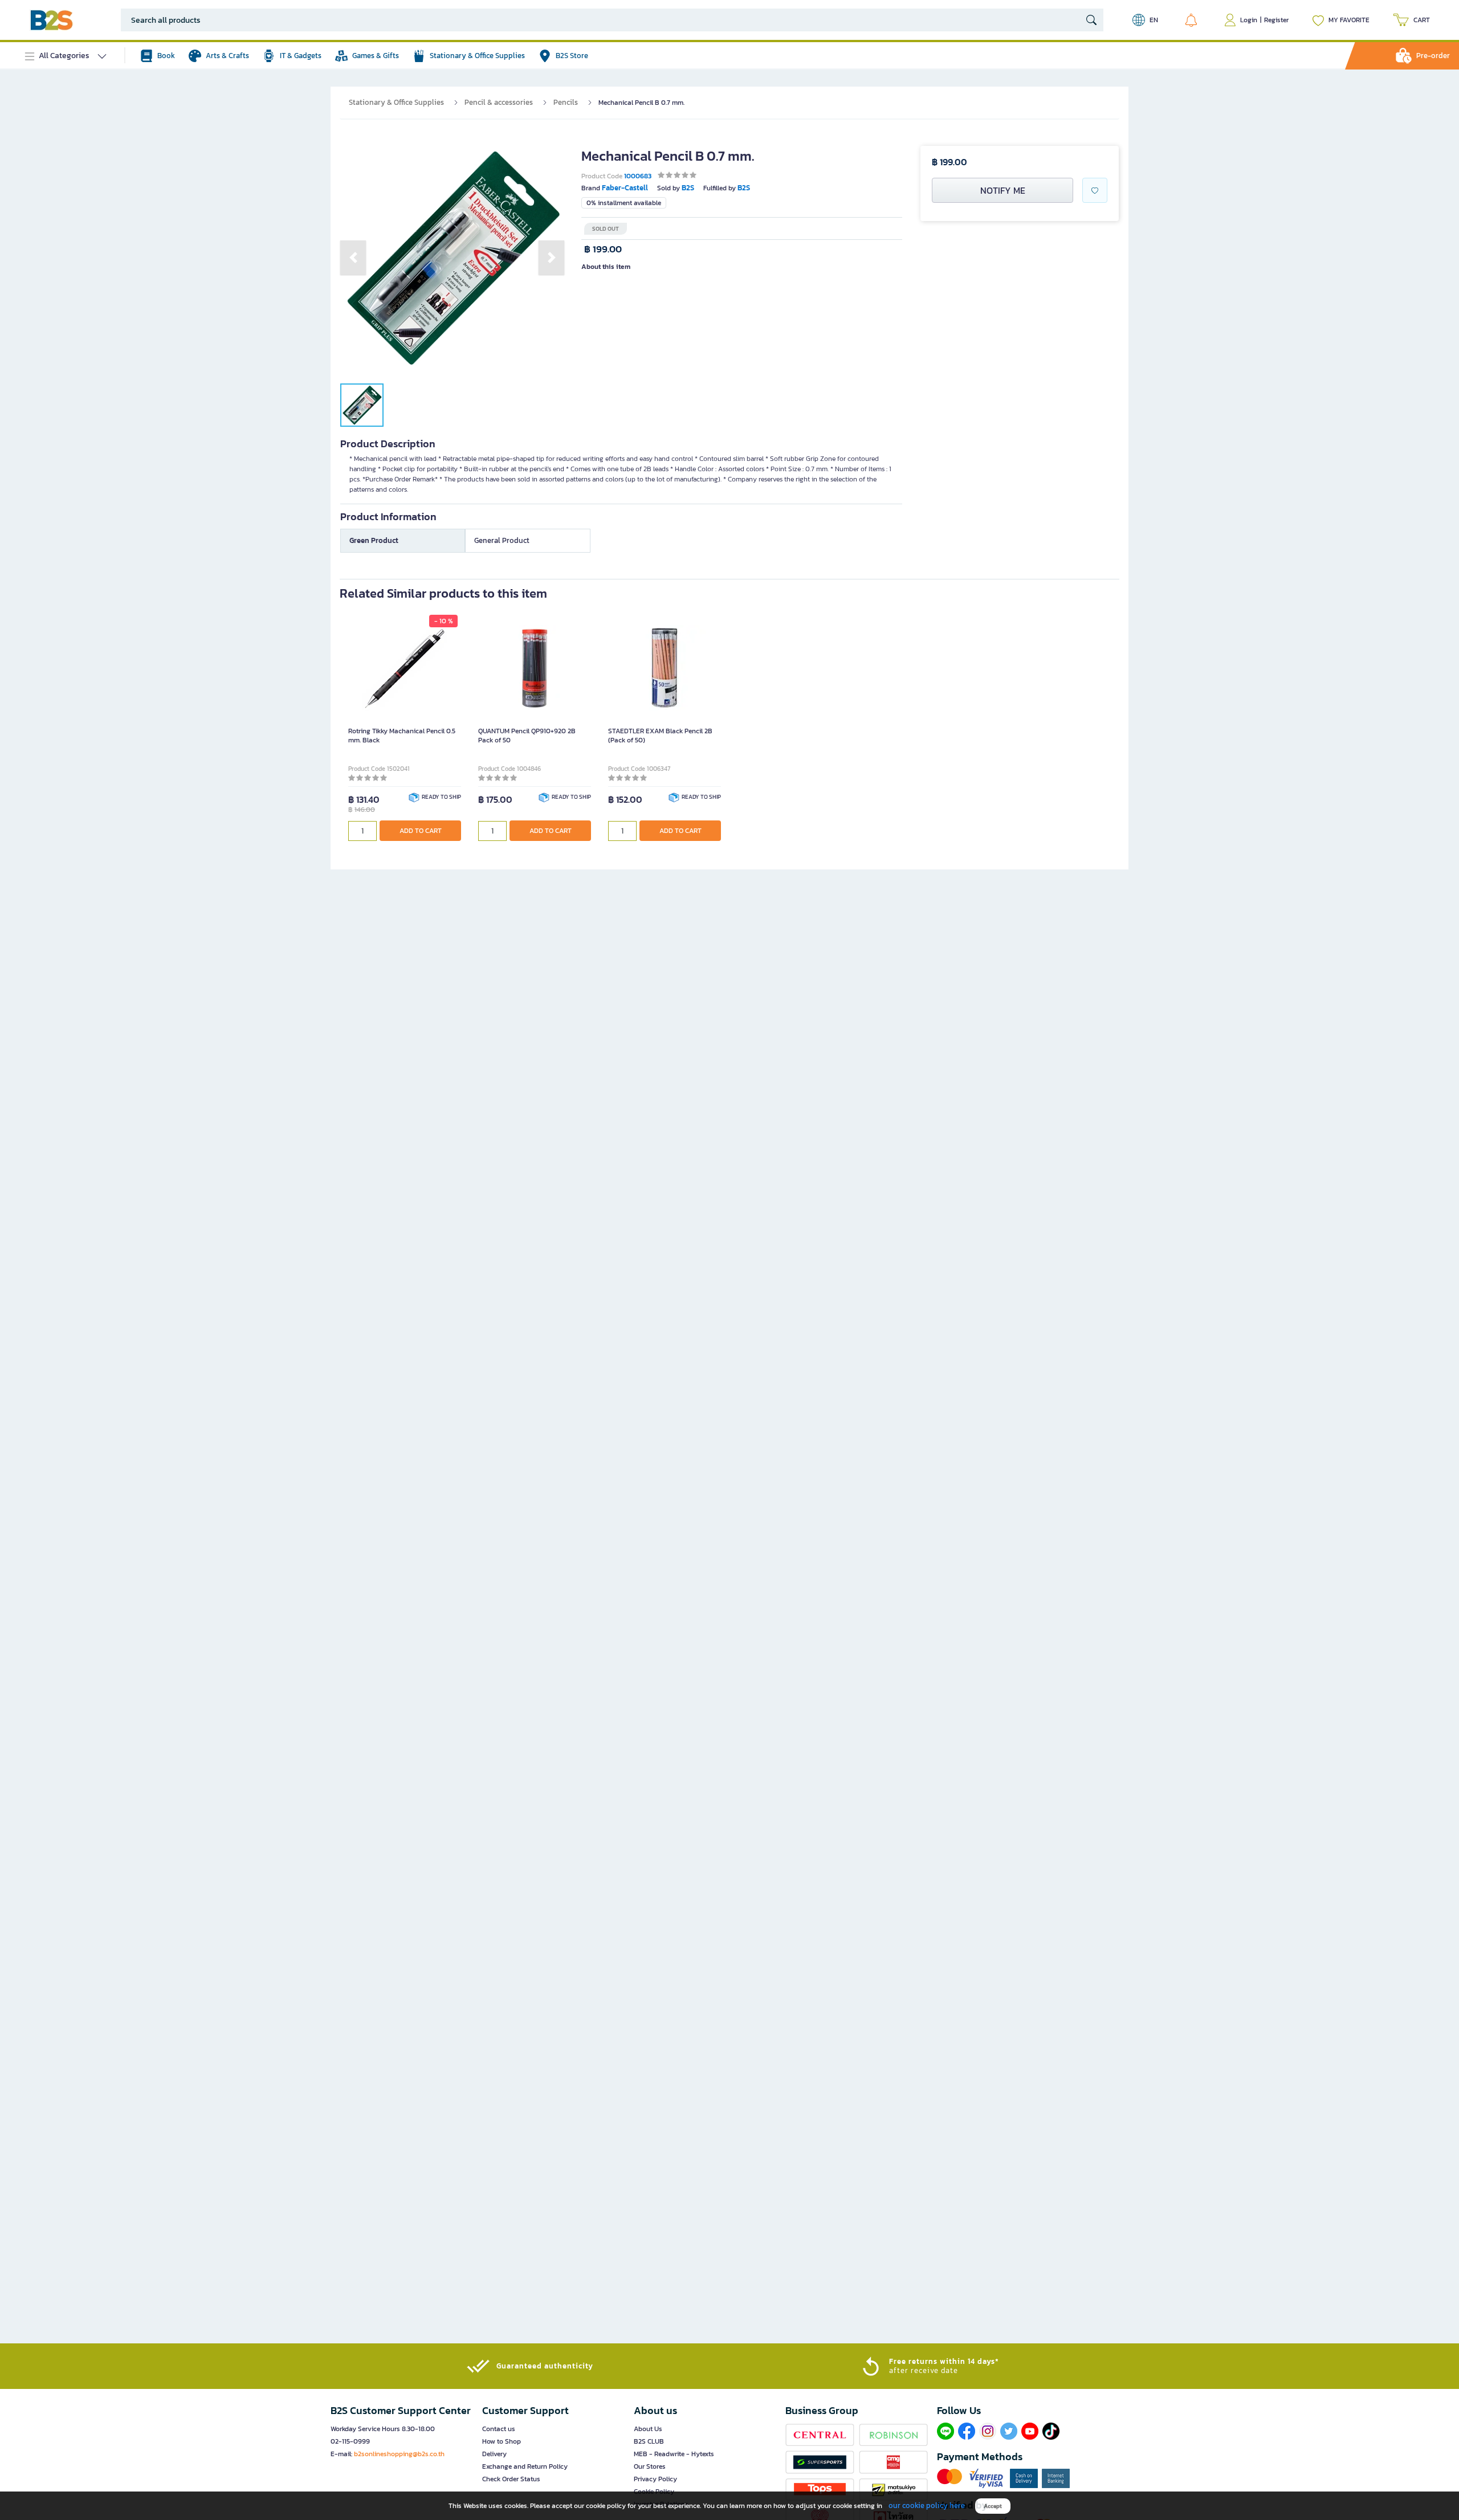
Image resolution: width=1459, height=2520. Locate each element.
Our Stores (650, 2466)
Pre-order (1433, 56)
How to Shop (502, 2441)
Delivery (494, 2454)
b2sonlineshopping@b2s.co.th (399, 2454)
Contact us (499, 2429)
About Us (648, 2429)
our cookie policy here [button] (927, 2505)
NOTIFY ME (1003, 190)
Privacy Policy (655, 2479)
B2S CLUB (649, 2441)
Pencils (566, 102)
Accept (993, 2506)
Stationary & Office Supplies (396, 102)
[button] (353, 258)
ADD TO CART (421, 831)
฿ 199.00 (603, 249)
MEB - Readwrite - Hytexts (674, 2454)
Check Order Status (511, 2479)
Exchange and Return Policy (525, 2466)
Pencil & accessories (499, 102)
